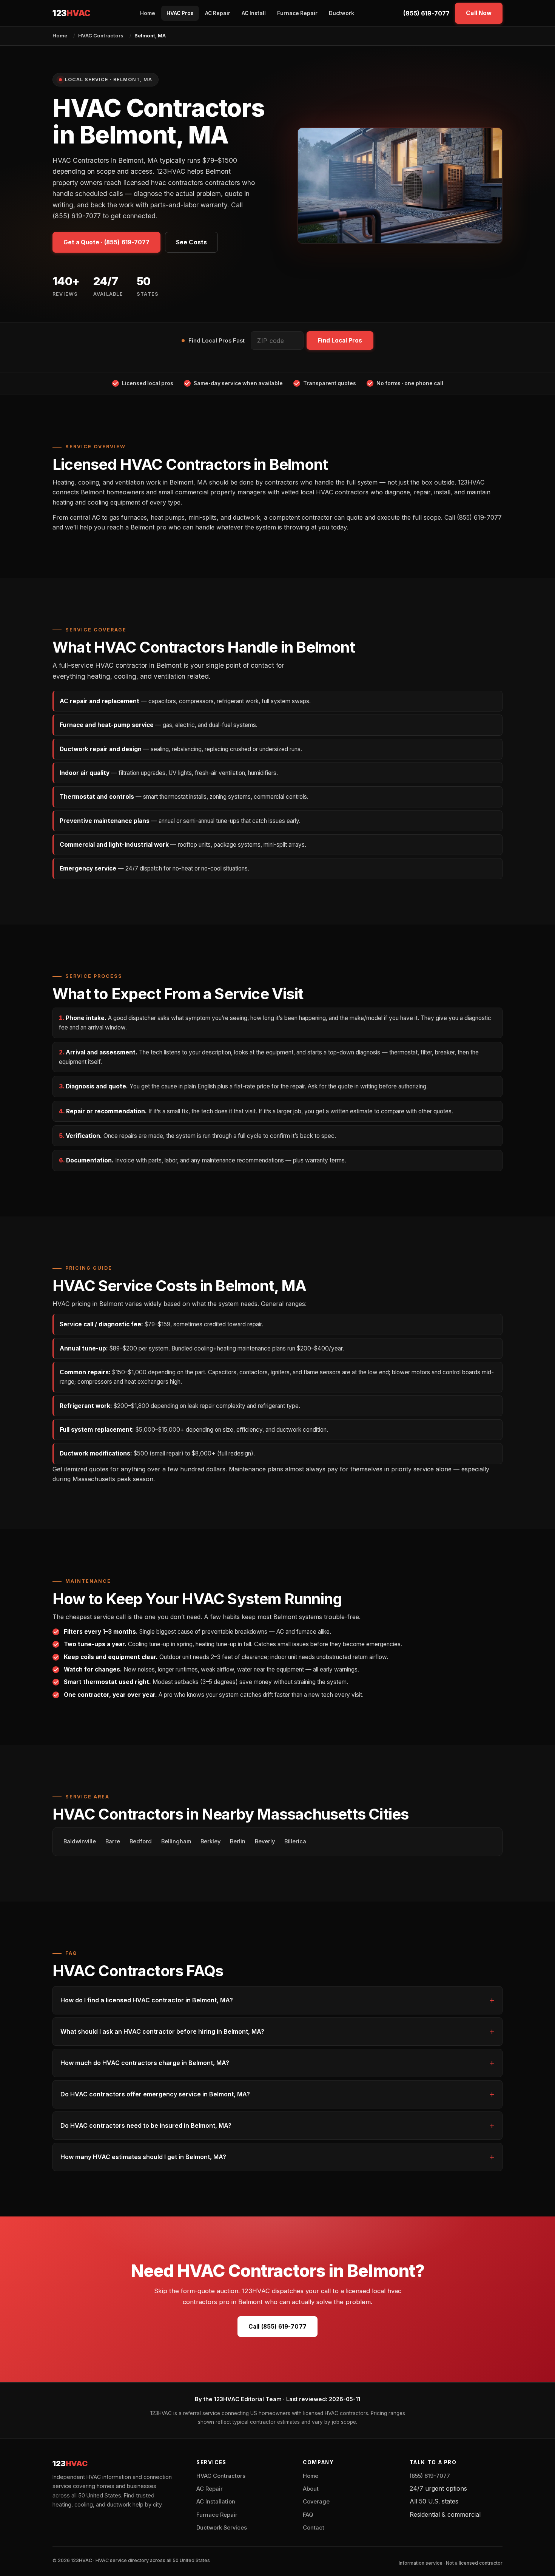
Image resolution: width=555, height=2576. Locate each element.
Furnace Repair (297, 13)
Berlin (238, 1841)
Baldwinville (80, 1841)
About (311, 2489)
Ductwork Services (222, 2528)
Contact (314, 2528)
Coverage (316, 2502)
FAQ (308, 2515)
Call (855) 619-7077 (277, 2327)
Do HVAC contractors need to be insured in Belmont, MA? (146, 2125)
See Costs (191, 242)
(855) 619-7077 (426, 13)
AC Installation (216, 2502)
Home (148, 13)
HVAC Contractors (101, 35)
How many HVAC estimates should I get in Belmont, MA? (143, 2157)
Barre (113, 1841)
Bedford (141, 1841)
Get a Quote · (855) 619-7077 (106, 242)
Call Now (479, 13)
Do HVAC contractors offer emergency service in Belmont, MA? (155, 2094)
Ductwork (341, 13)
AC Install (254, 13)
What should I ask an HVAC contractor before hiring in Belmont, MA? (162, 2031)
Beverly (265, 1841)
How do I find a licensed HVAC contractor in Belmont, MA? (147, 2000)
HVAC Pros (180, 13)
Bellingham (176, 1841)
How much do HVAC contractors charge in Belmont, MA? (145, 2063)
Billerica (295, 1841)
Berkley (210, 1841)
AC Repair (218, 13)
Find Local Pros (340, 340)
